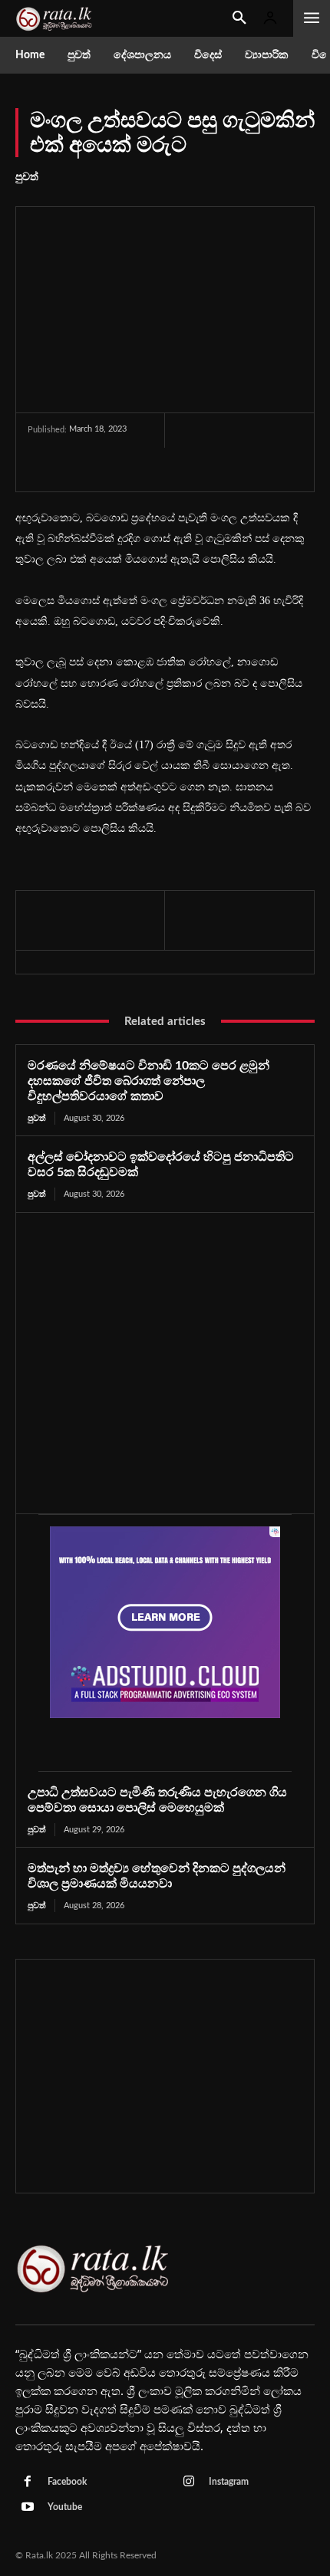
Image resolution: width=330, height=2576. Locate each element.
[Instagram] (189, 2482)
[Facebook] (31, 471)
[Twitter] (67, 471)
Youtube (65, 2507)
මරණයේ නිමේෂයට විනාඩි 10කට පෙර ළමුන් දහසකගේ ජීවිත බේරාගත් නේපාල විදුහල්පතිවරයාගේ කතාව (148, 1081)
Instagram (229, 2482)
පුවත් (27, 177)
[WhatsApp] (137, 471)
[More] (173, 471)
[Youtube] (28, 2508)
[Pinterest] (102, 471)
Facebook (67, 2482)
